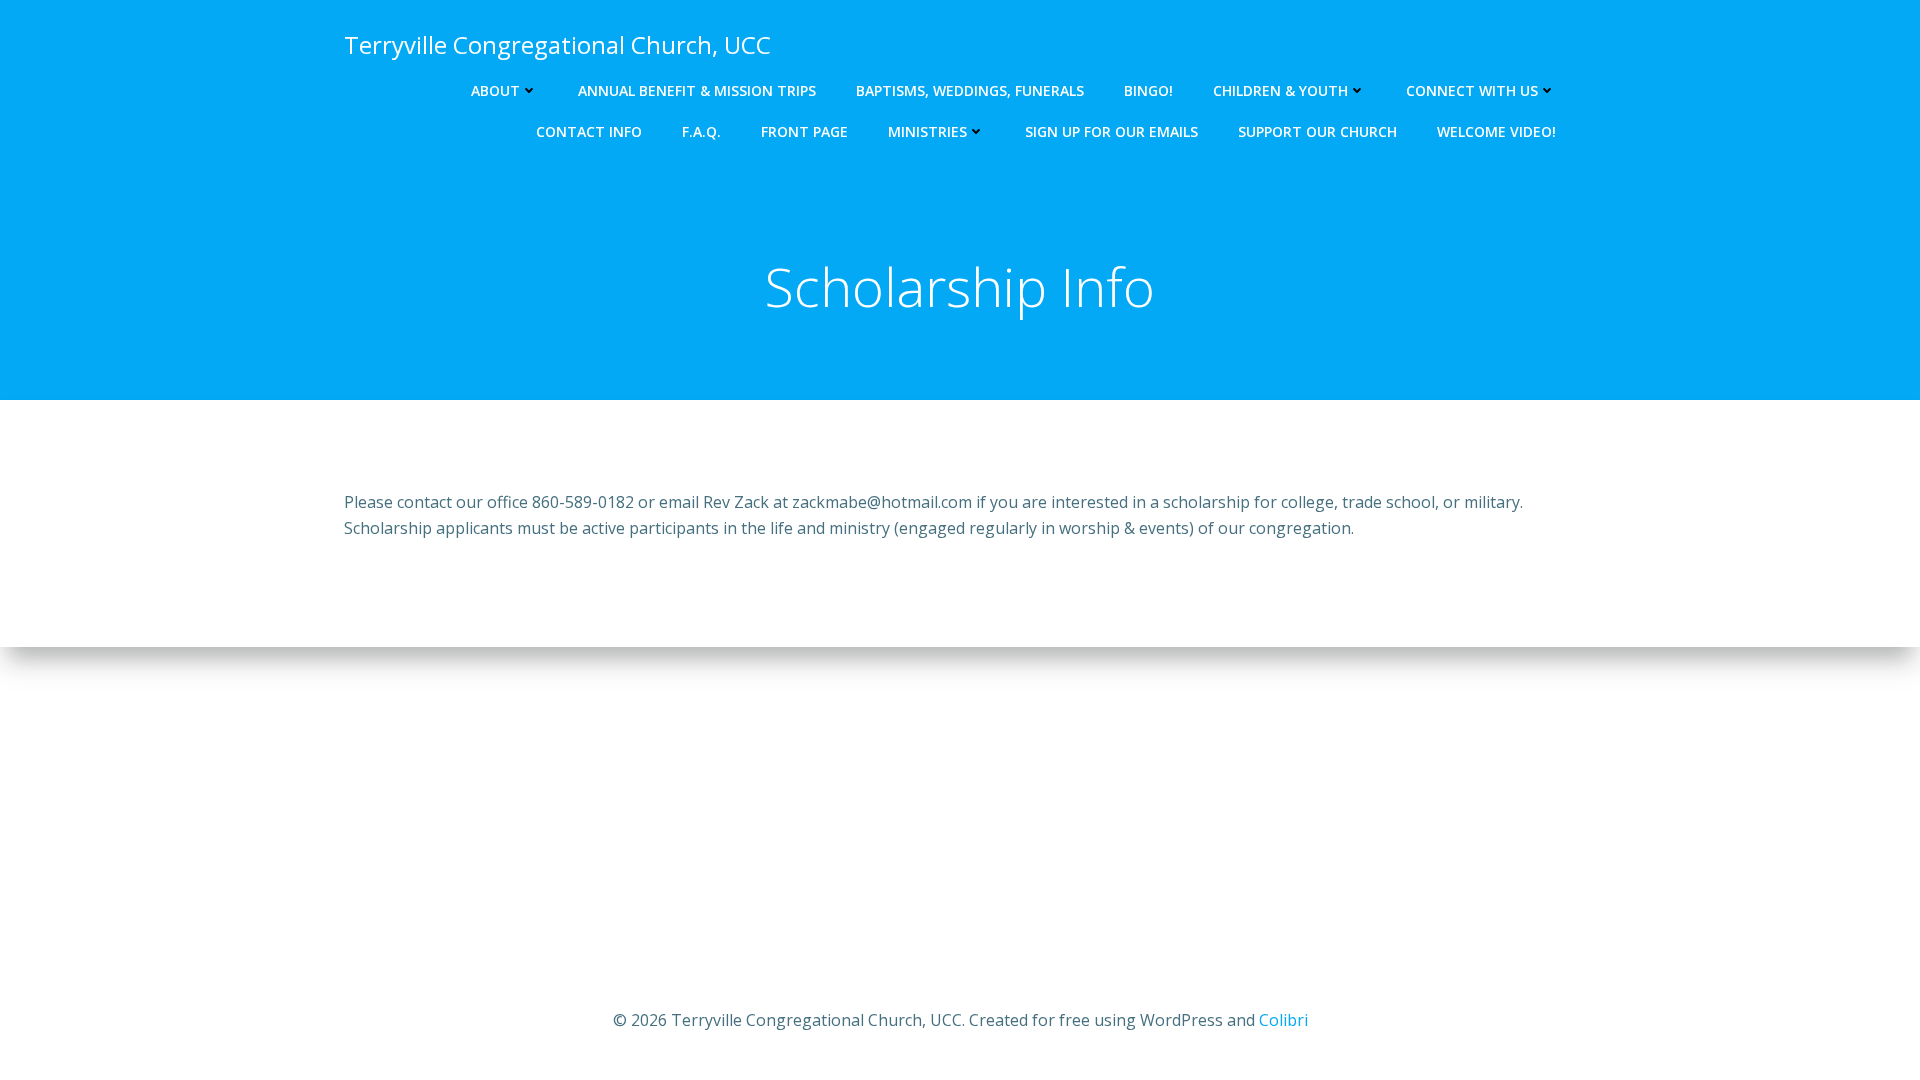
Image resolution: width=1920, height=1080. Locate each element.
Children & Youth (1280, 90)
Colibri (1283, 1020)
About (495, 90)
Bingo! (1148, 90)
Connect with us (1472, 90)
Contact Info (589, 131)
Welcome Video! (1496, 131)
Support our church (1317, 131)
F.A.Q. (701, 131)
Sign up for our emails (1111, 131)
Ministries (927, 131)
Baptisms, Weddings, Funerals (970, 90)
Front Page (804, 131)
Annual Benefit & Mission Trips (697, 90)
